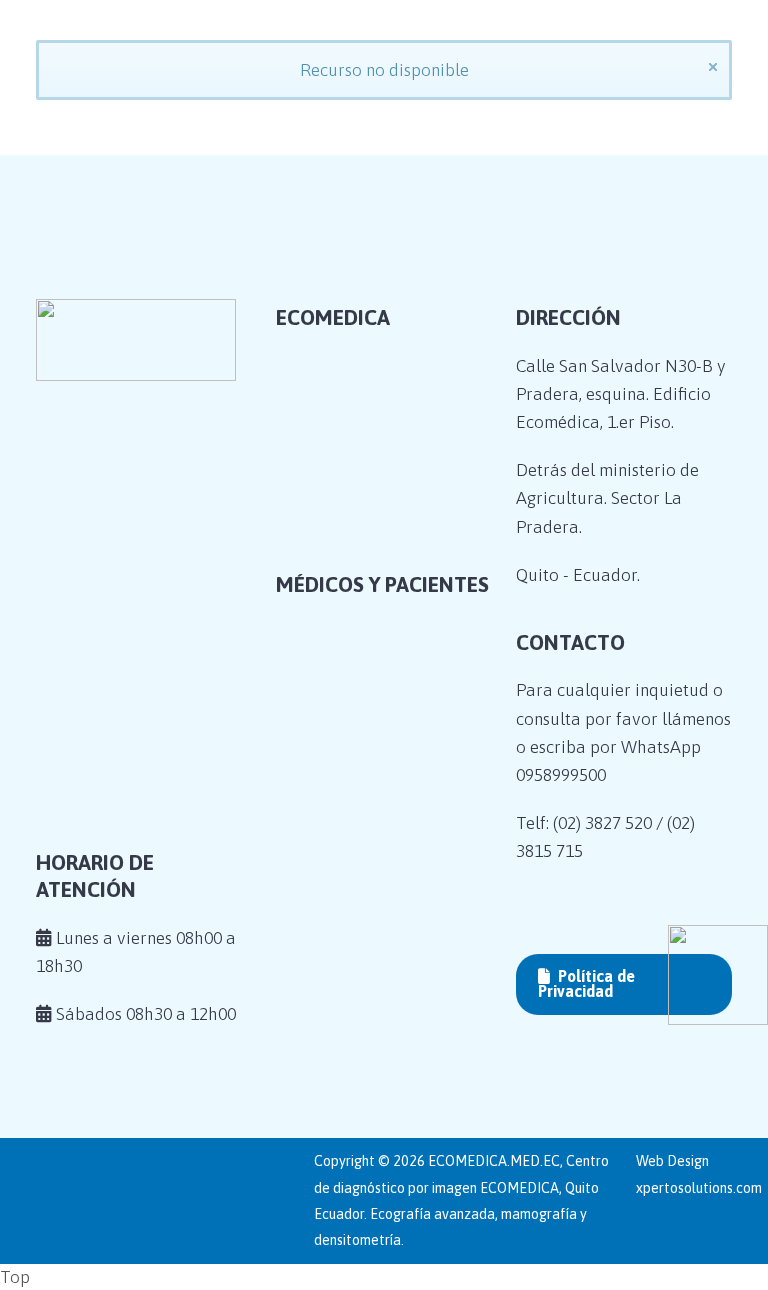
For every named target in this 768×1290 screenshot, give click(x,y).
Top (15, 1277)
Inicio (323, 465)
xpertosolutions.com (699, 1188)
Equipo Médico (360, 526)
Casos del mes (355, 587)
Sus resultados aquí (377, 762)
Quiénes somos (358, 495)
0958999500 (561, 775)
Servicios (336, 557)
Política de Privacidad (586, 984)
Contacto (336, 618)
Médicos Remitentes (378, 731)
